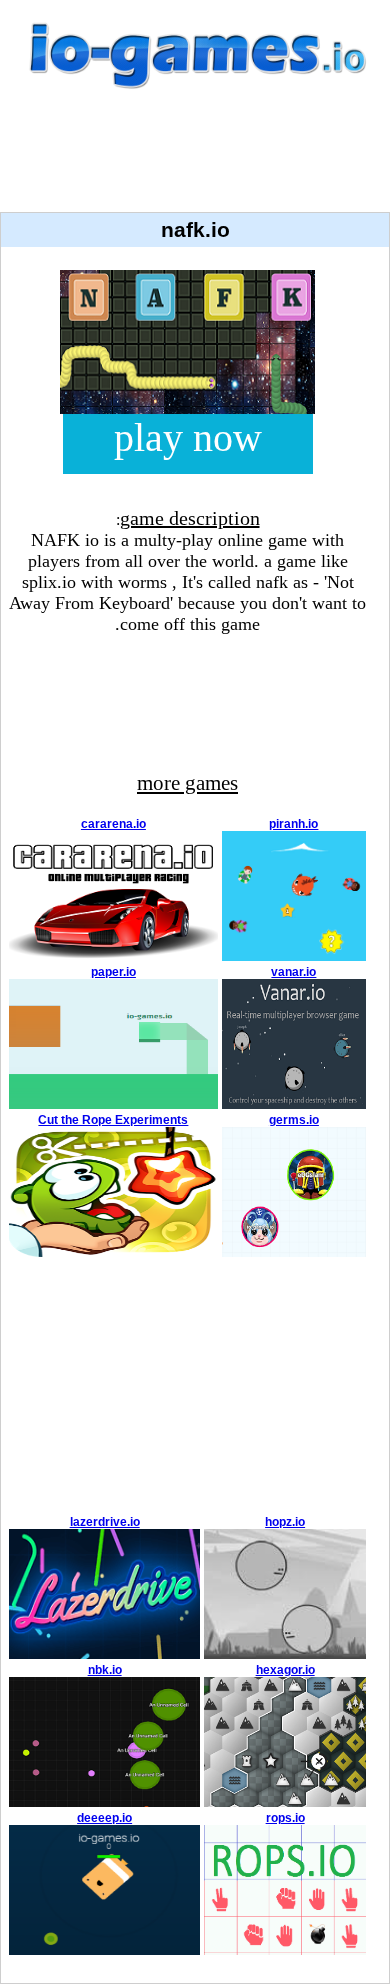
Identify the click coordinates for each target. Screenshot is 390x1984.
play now (188, 437)
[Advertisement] (195, 162)
